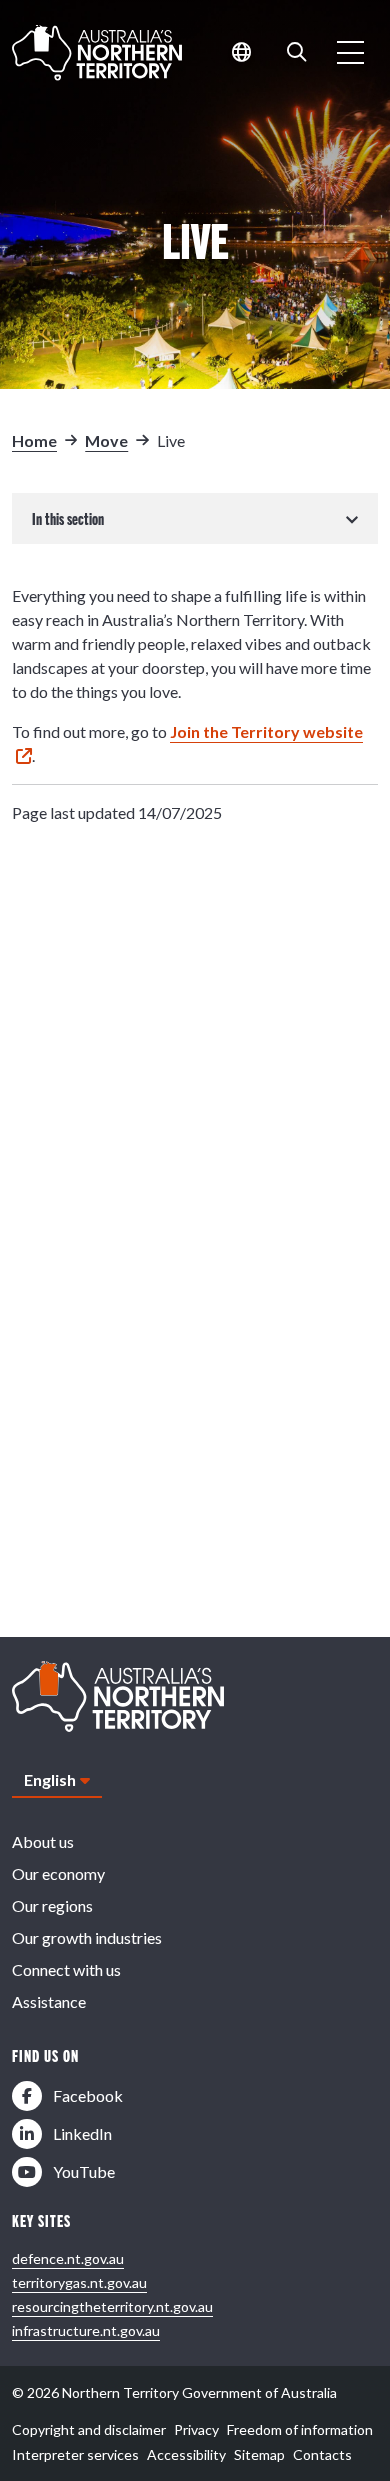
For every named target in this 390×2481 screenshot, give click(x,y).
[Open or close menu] (350, 52)
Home (34, 440)
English (50, 1779)
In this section (68, 518)
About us (43, 1841)
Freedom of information (300, 2429)
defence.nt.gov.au (68, 2258)
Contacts (322, 2454)
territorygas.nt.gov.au (79, 2282)
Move (106, 440)
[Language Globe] (241, 52)
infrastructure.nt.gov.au (86, 2330)
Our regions (52, 1905)
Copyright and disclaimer (89, 2429)
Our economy (58, 1873)
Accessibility (186, 2454)
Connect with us (66, 1969)
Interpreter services (75, 2454)
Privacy (196, 2429)
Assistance (49, 2001)
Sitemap (259, 2454)
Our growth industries (87, 1937)
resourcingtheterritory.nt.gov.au (112, 2306)
